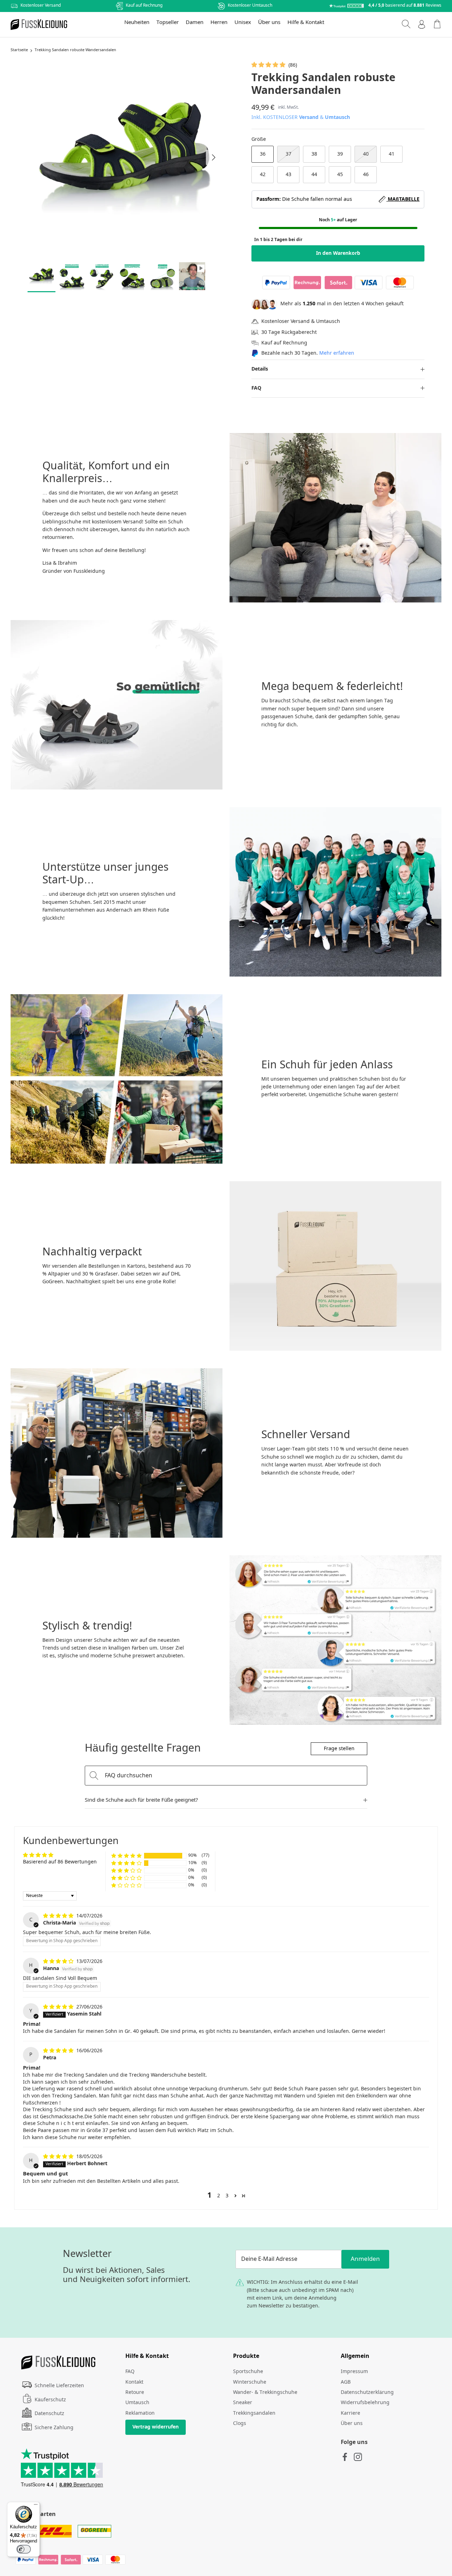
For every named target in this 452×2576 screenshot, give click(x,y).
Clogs (240, 2424)
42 (263, 175)
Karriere (350, 2413)
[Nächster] (214, 157)
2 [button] (219, 2196)
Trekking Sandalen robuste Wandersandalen (75, 50)
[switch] (24, 2549)
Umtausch (337, 118)
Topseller (168, 23)
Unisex (243, 23)
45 (340, 175)
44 (314, 175)
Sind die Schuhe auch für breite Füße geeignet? (141, 1800)
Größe (259, 139)
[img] (59, 1916)
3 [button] (227, 2196)
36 (263, 154)
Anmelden (365, 2259)
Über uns (269, 23)
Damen (195, 23)
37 (289, 154)
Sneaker (243, 2403)
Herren (219, 23)
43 (289, 175)
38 (314, 154)
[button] (269, 65)
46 (366, 175)
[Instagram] (358, 2457)
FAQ (256, 388)
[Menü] (36, 2506)
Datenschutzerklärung (367, 2392)
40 (366, 154)
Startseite (19, 50)
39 (340, 154)
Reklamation (140, 2413)
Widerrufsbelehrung (365, 2403)
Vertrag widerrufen (156, 2427)
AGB (346, 2382)
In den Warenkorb (338, 253)
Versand (309, 118)
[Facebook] (345, 2457)
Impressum (354, 2372)
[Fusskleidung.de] (39, 25)
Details (260, 369)
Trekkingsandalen (254, 2413)
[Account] (422, 24)
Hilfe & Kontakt (306, 23)
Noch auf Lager (338, 220)
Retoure (135, 2392)
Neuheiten (137, 23)
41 (392, 154)
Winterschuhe (250, 2382)
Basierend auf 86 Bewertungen (60, 1862)
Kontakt (134, 2382)
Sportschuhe (248, 2372)
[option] (124, 158)
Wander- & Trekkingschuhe (265, 2392)
